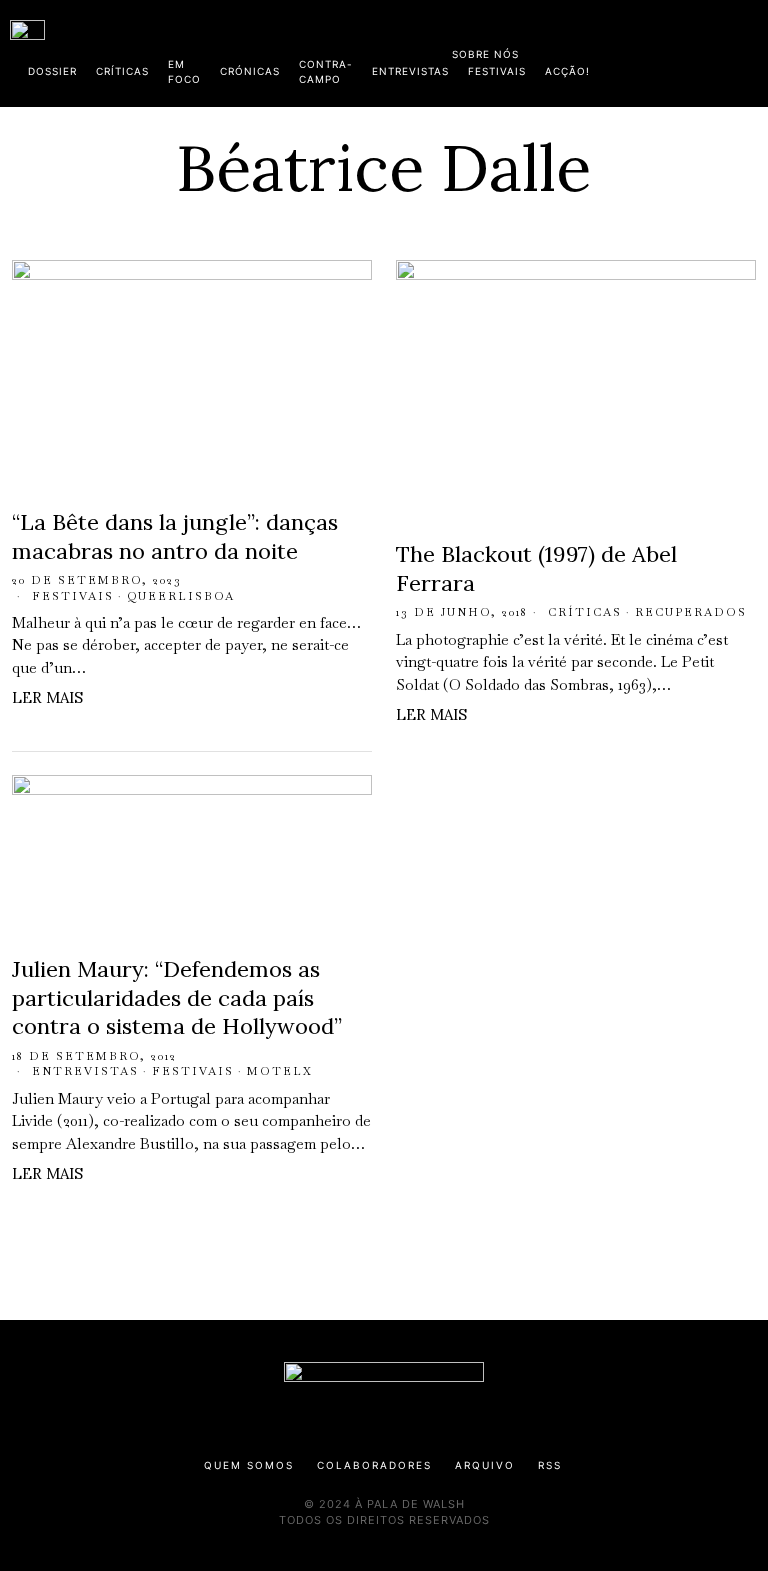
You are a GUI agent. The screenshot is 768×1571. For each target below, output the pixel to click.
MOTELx (280, 1071)
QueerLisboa (181, 596)
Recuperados (691, 612)
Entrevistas (85, 1071)
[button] (748, 53)
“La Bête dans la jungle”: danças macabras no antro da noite (175, 536)
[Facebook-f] (565, 50)
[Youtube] (693, 50)
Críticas (585, 612)
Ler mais (47, 697)
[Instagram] (629, 50)
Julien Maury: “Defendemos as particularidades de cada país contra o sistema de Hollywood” (177, 997)
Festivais (73, 596)
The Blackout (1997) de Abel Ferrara (536, 568)
